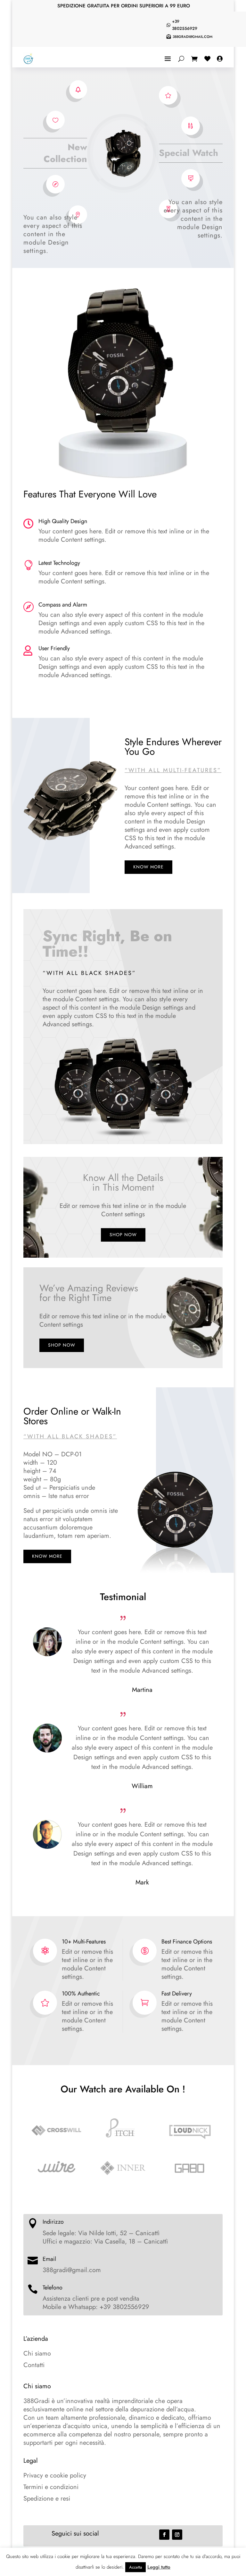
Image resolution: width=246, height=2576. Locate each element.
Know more (148, 867)
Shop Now (123, 1235)
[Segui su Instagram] (177, 2535)
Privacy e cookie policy (55, 2475)
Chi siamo (37, 2353)
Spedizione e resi (47, 2498)
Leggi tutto (159, 2567)
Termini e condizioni (51, 2487)
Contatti (34, 2365)
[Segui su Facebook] (164, 2535)
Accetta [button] (135, 2567)
